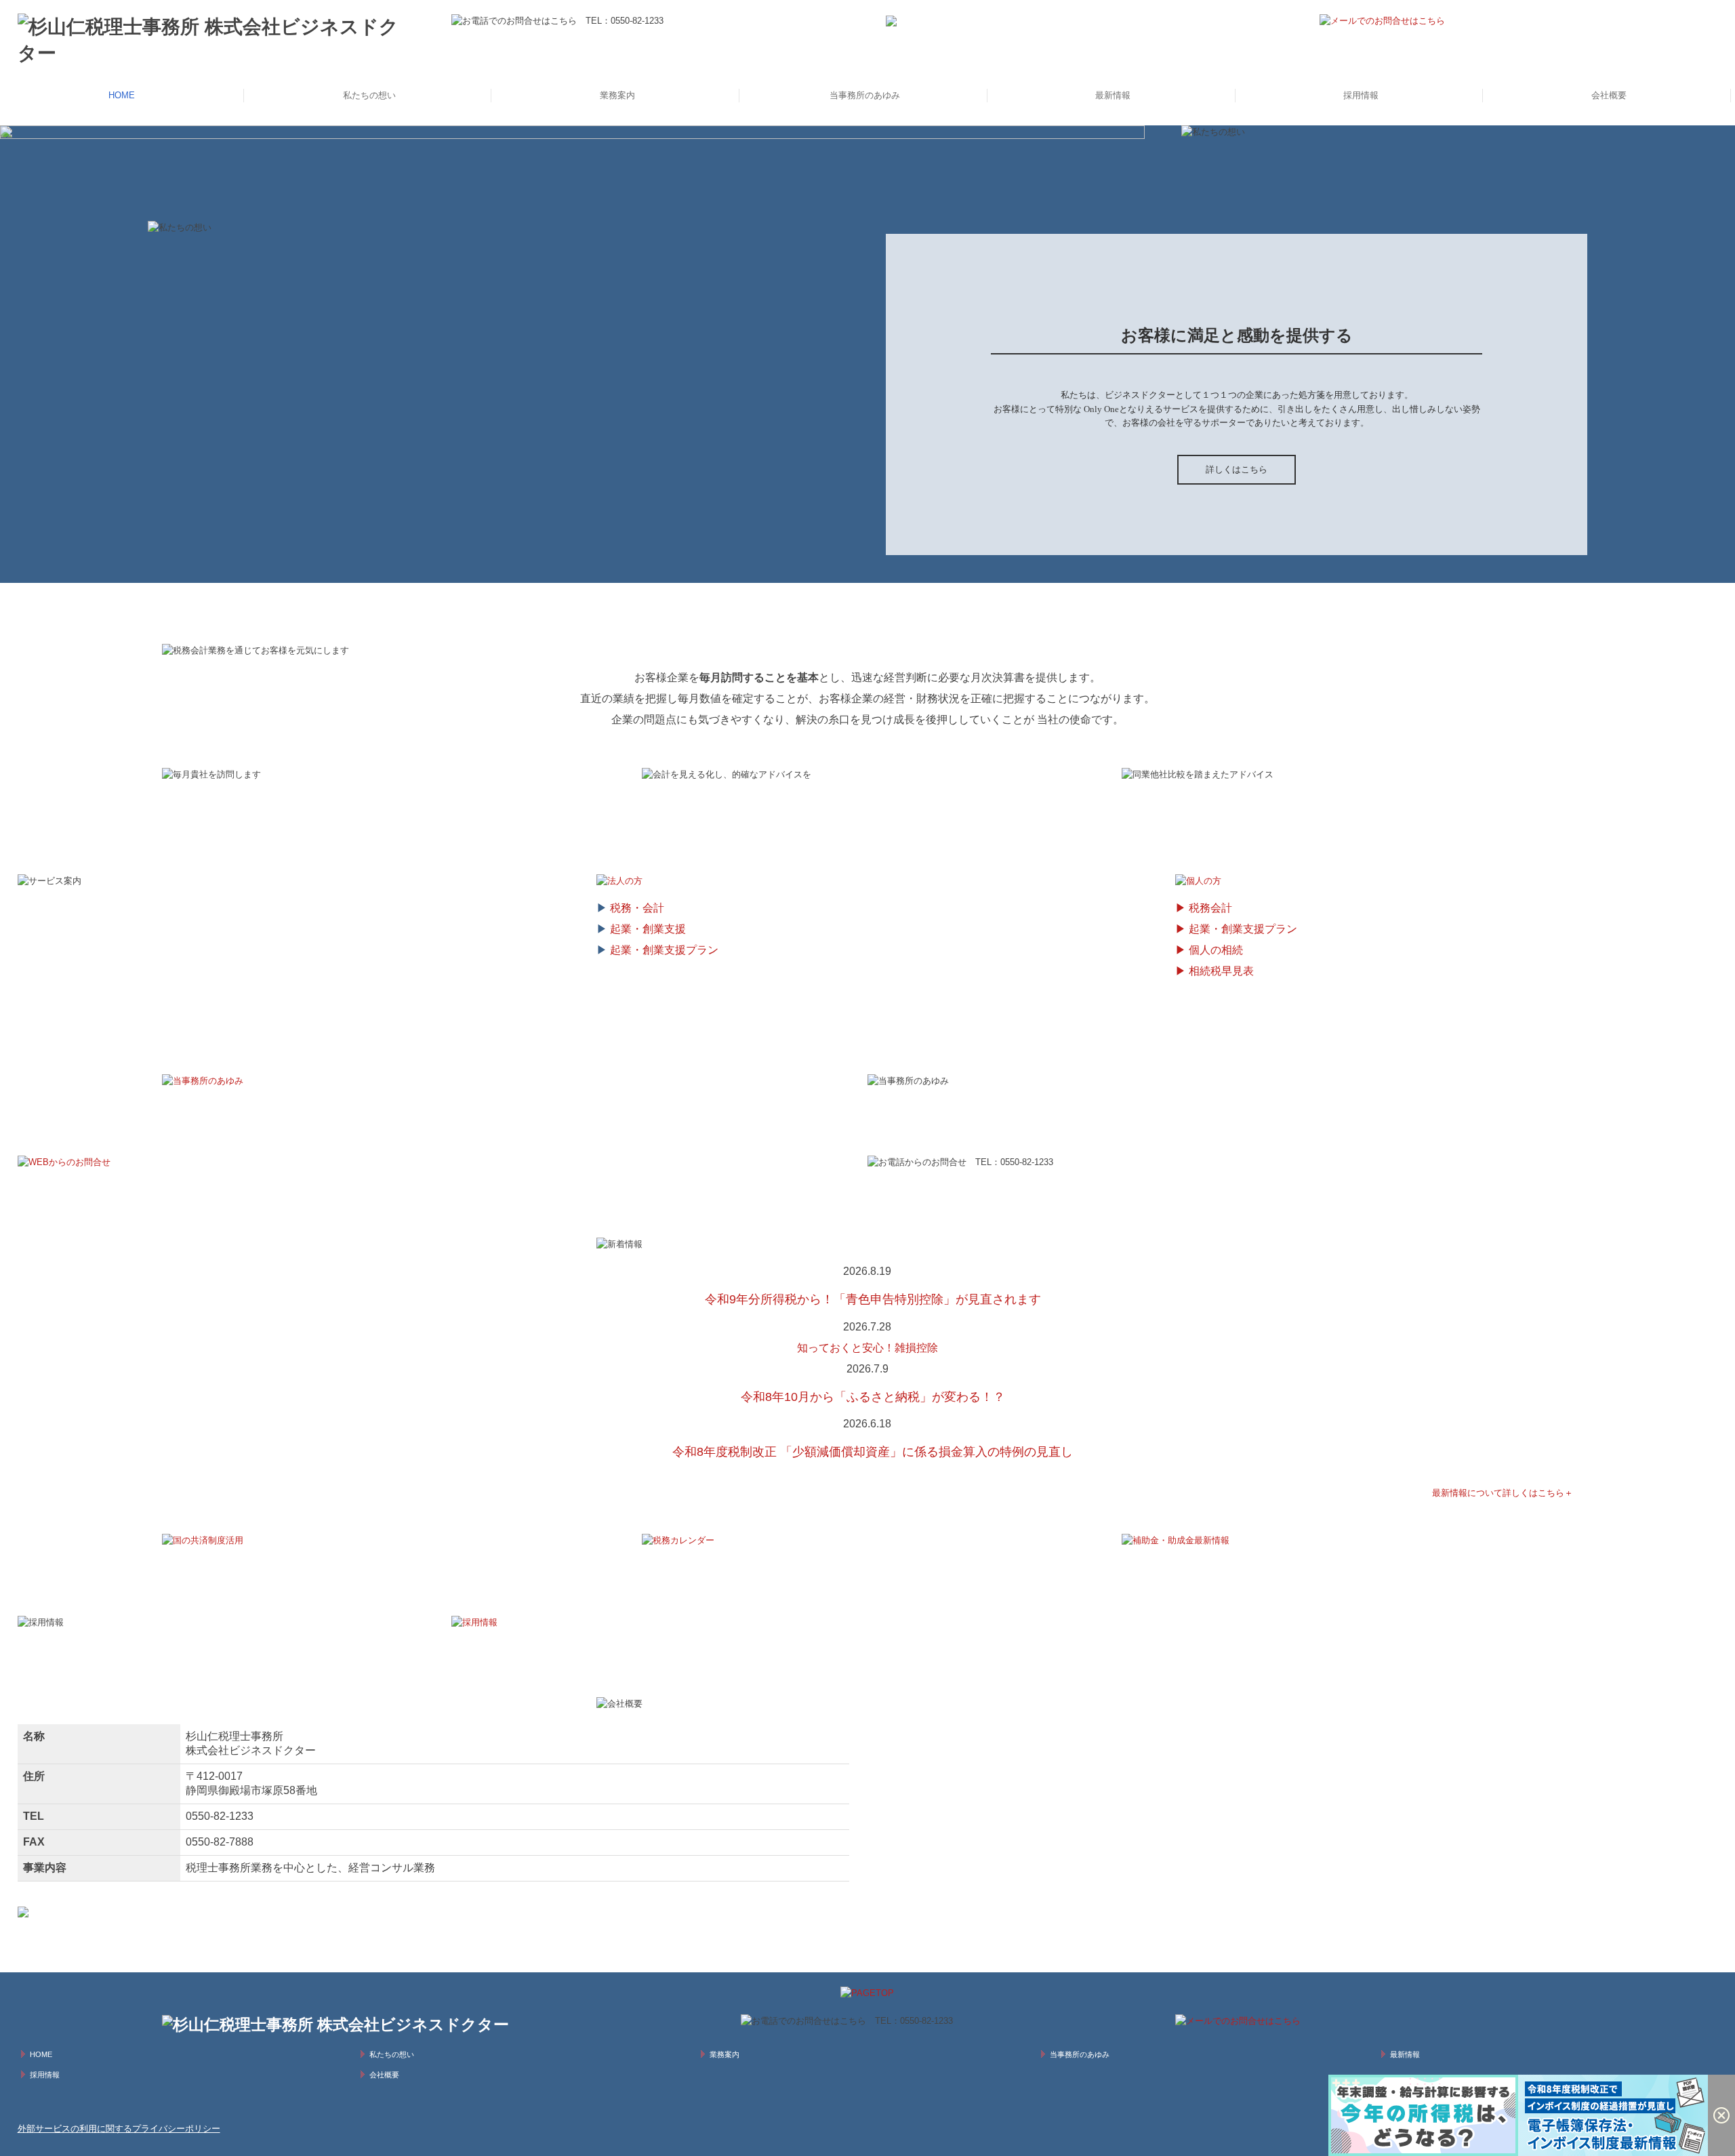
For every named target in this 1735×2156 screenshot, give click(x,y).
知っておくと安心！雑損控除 (867, 1348)
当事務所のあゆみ (865, 95)
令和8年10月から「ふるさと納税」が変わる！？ (873, 1397)
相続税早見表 (1221, 971)
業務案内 (617, 95)
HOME (122, 95)
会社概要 (1609, 95)
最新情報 (1113, 95)
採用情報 (1361, 95)
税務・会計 (637, 908)
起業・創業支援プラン (664, 950)
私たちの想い (369, 95)
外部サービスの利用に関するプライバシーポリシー (119, 2129)
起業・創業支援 (648, 929)
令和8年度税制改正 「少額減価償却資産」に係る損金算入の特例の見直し (873, 1452)
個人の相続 (1216, 950)
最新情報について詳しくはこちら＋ (1503, 1493)
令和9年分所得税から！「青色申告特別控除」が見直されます (873, 1299)
